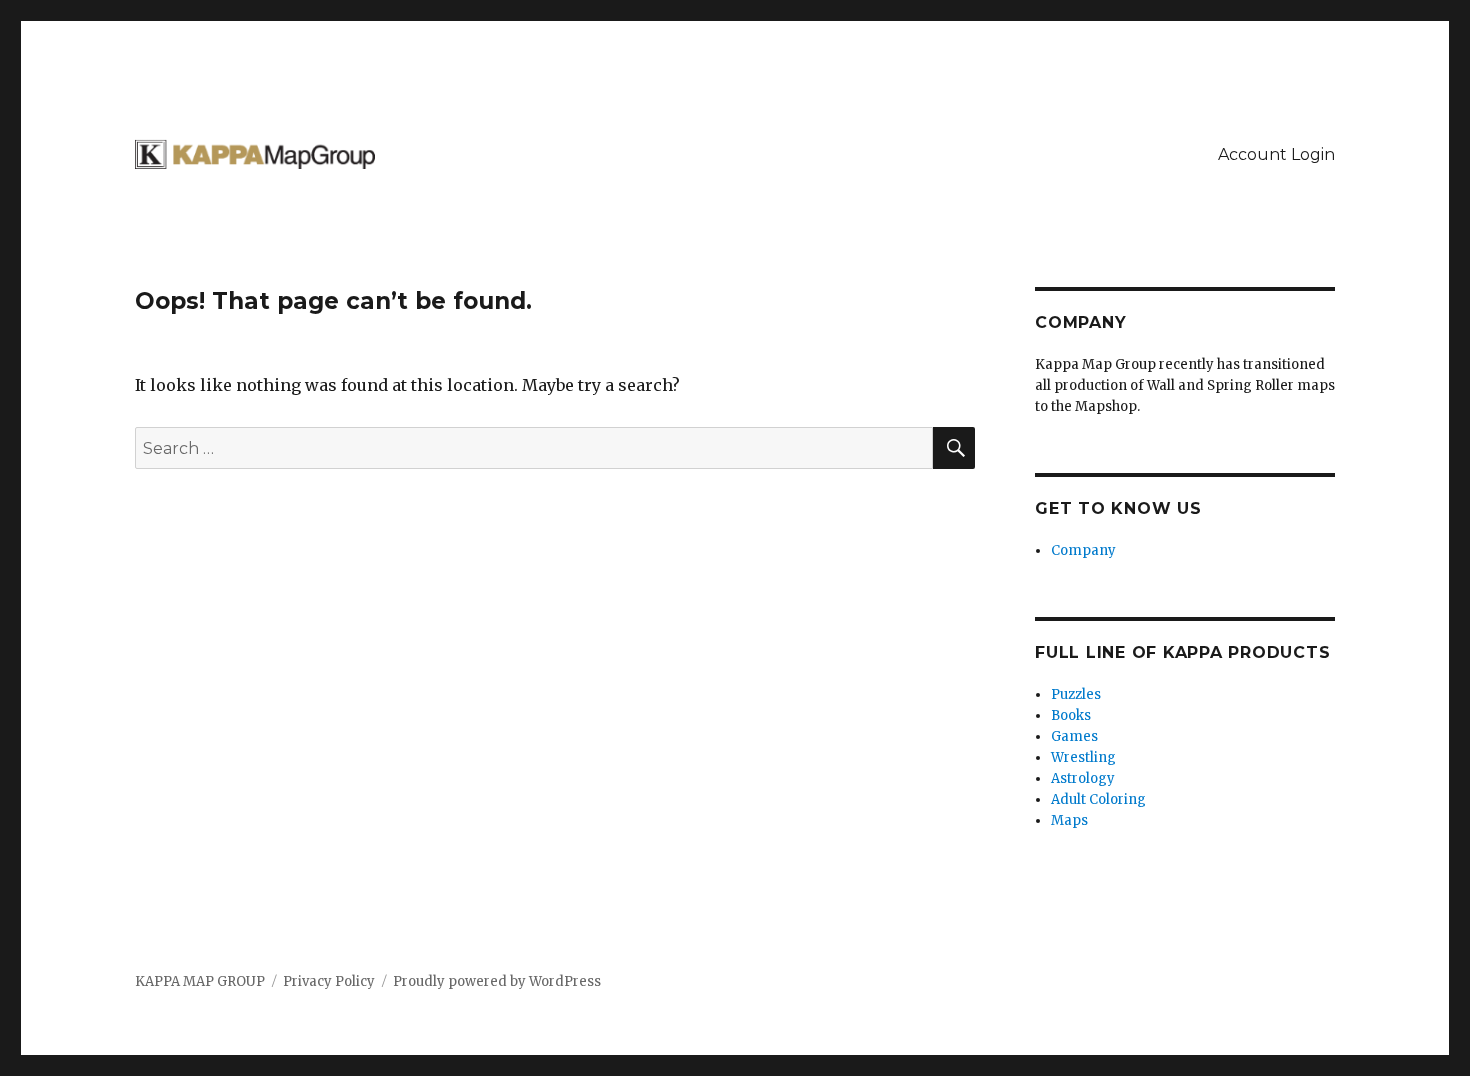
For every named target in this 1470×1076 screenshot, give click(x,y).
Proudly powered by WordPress (497, 981)
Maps (1069, 820)
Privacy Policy (329, 981)
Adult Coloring (1098, 799)
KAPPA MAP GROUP (200, 981)
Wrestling (1083, 757)
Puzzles (1076, 694)
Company (1083, 550)
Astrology (1083, 778)
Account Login (1276, 154)
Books (1071, 715)
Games (1074, 736)
